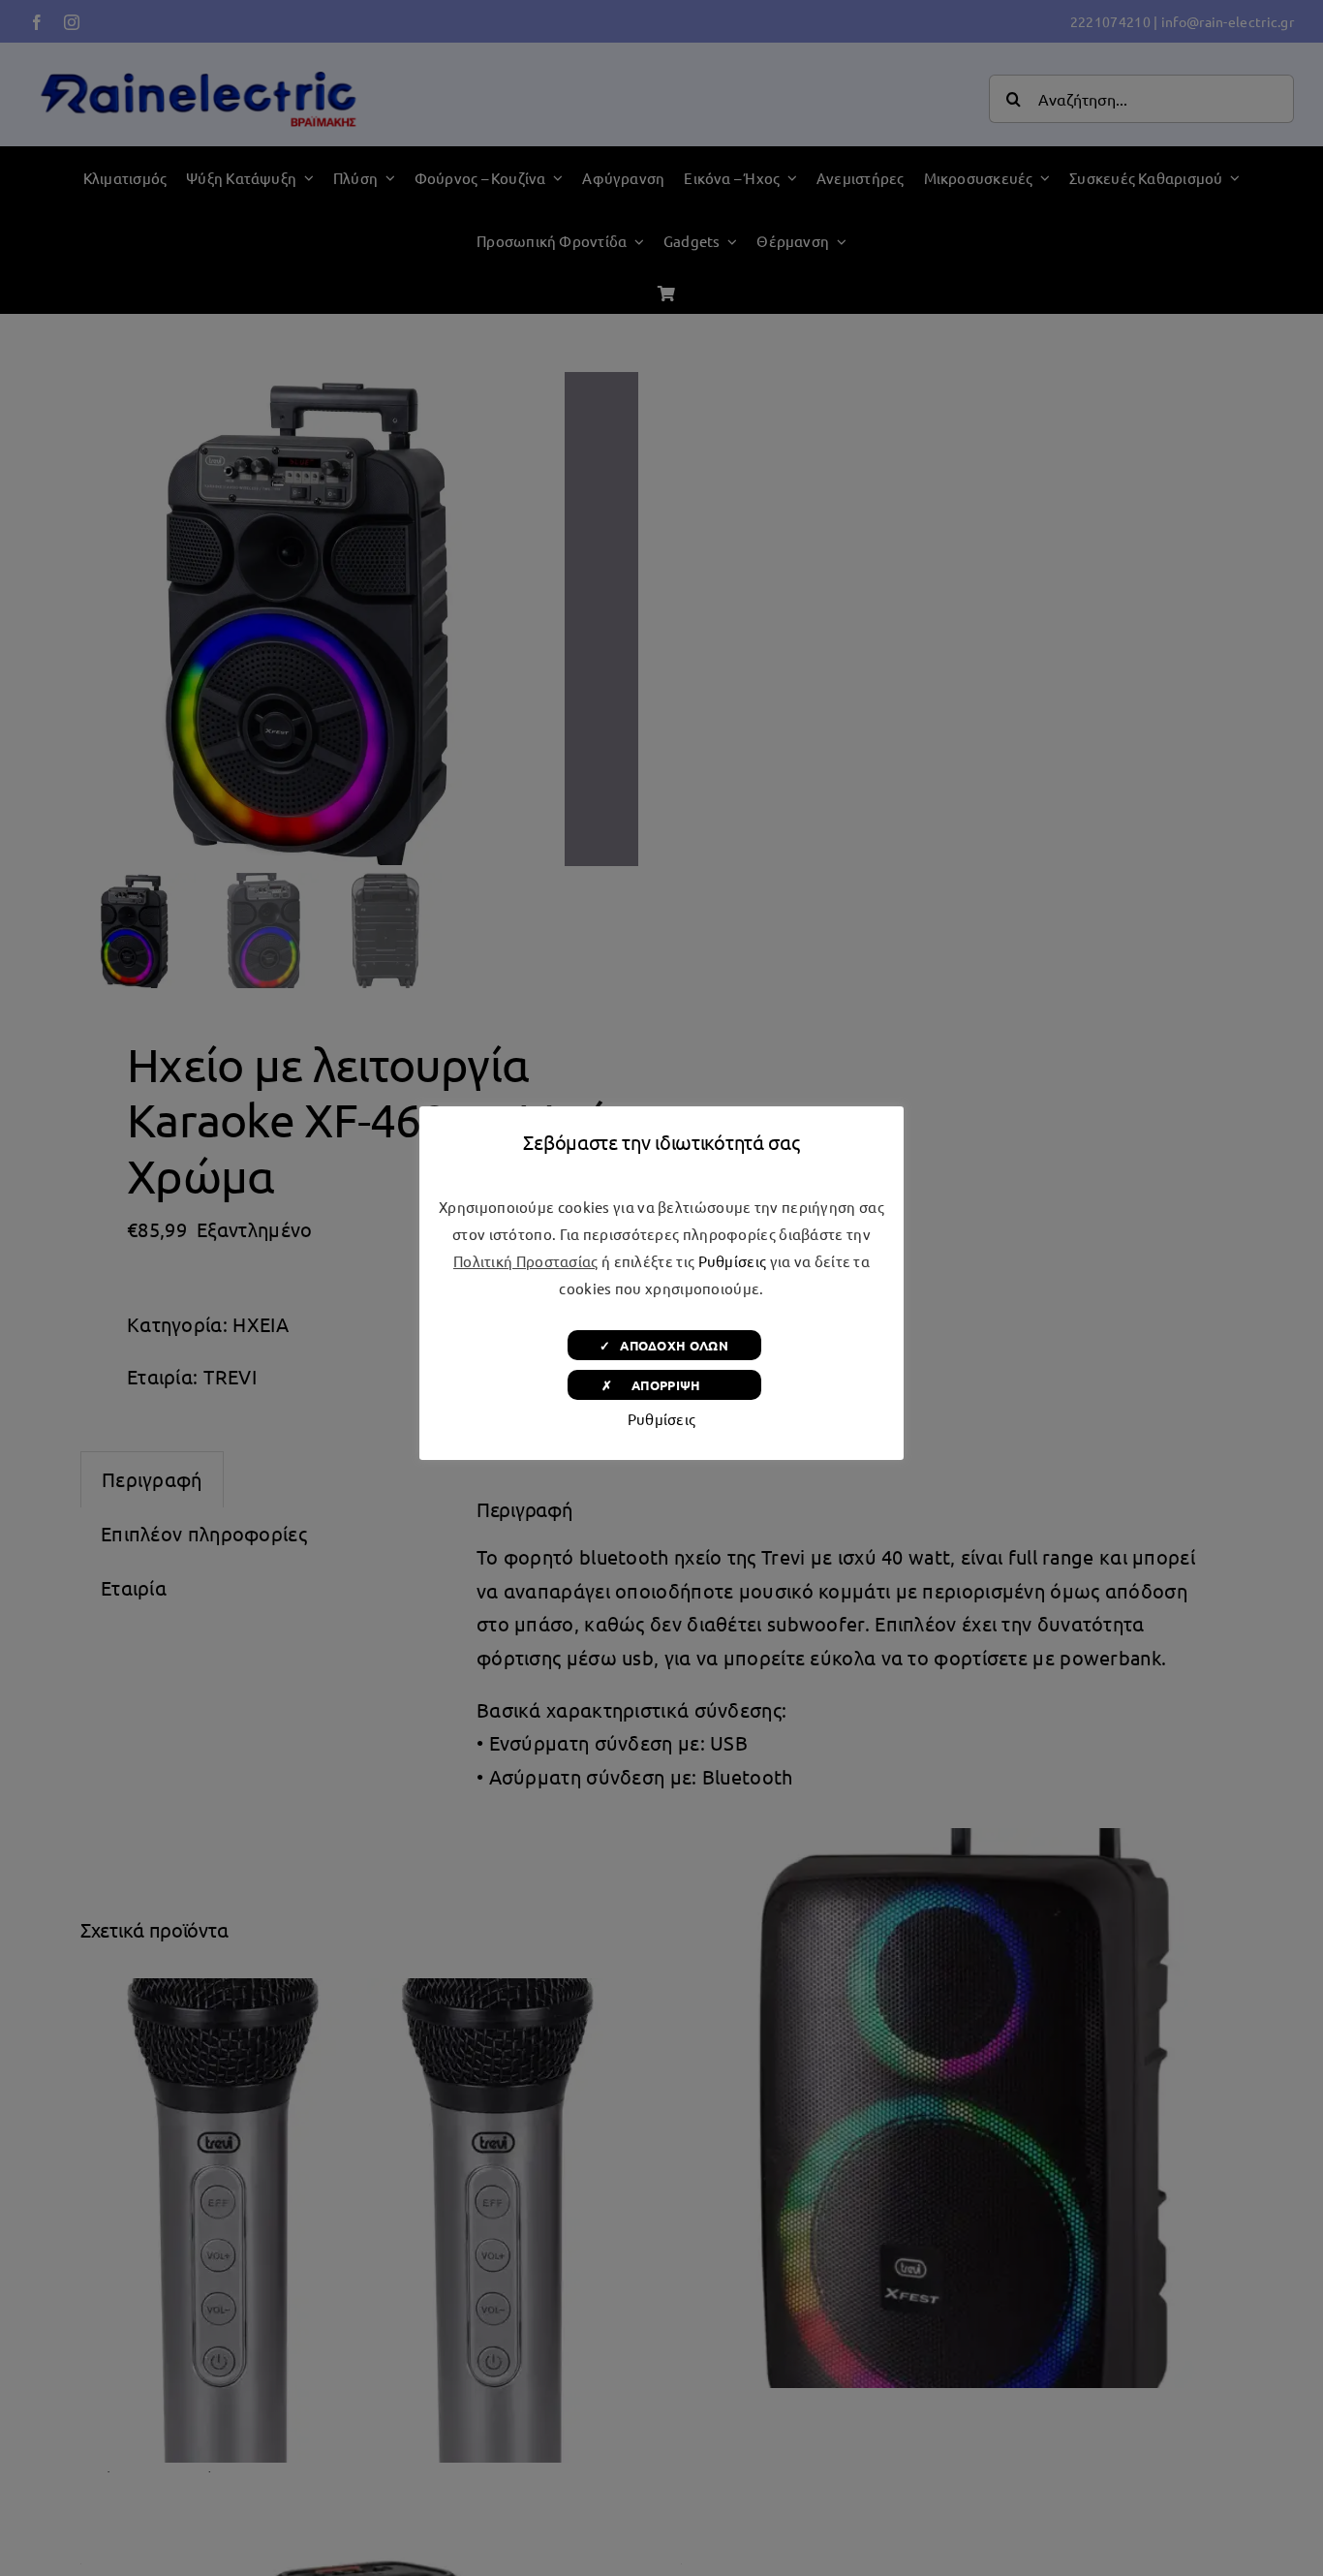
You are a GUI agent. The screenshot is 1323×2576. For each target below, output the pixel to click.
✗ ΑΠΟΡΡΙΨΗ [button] (664, 1385)
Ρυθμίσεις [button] (733, 1261)
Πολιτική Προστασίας (526, 1261)
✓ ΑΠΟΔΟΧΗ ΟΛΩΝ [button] (664, 1345)
